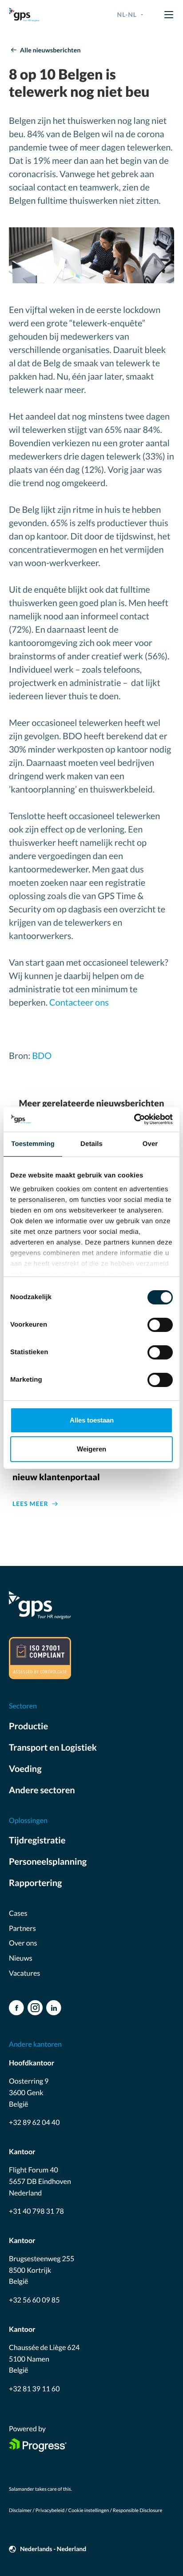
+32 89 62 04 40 (34, 2122)
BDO (42, 1056)
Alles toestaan (92, 1420)
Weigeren (91, 1449)
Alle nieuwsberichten (50, 50)
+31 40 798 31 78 (36, 2211)
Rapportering (35, 1883)
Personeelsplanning (48, 1862)
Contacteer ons (79, 1003)
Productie (28, 1726)
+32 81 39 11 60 (34, 2389)
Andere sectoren (42, 1790)
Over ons (23, 1943)
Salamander (22, 2489)
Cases (18, 1913)
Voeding (25, 1769)
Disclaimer (20, 2511)
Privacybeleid (50, 2511)
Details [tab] (91, 1144)
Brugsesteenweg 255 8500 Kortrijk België (42, 2270)
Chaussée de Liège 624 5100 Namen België (44, 2359)
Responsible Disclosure (137, 2511)
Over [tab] (150, 1144)
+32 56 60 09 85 (34, 2300)
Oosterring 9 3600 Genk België (29, 2093)
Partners (22, 1928)
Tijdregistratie (37, 1840)
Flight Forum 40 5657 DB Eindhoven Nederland (40, 2181)
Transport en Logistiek (53, 1748)
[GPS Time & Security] (24, 15)
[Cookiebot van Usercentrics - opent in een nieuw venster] (134, 1119)
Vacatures (24, 1973)
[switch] (160, 1325)
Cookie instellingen (89, 2511)
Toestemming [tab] (33, 1144)
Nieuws (21, 1958)
